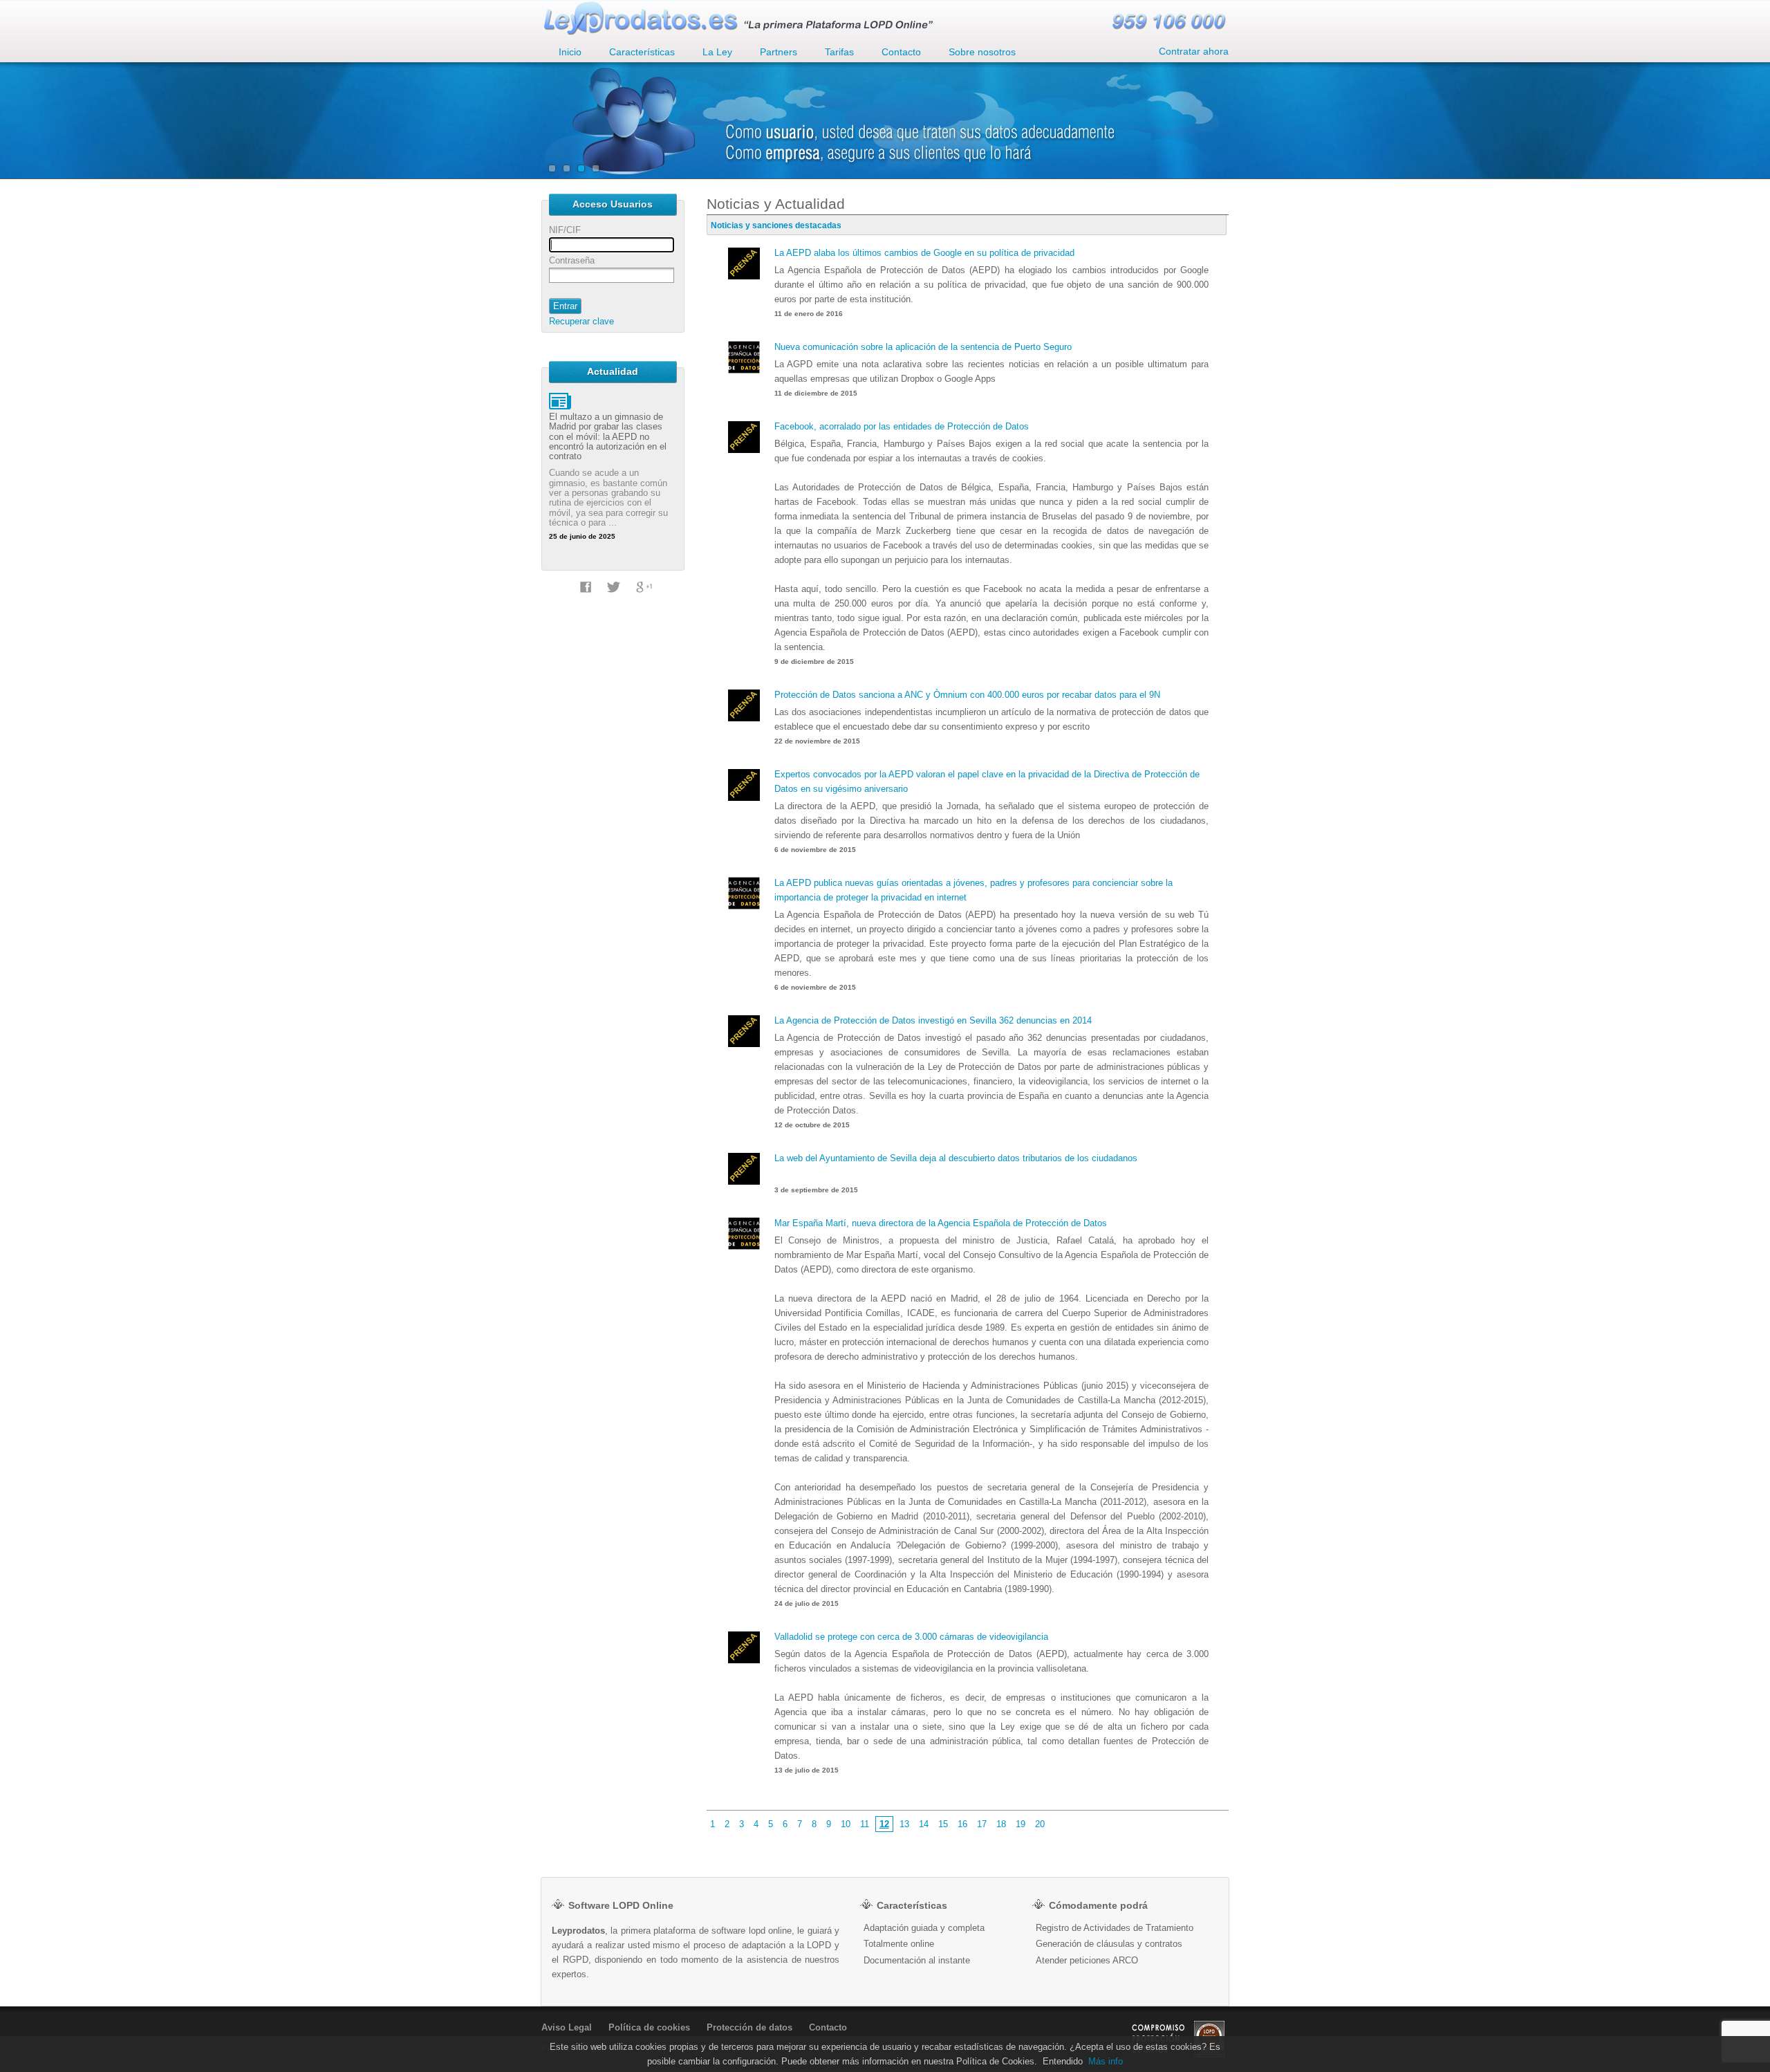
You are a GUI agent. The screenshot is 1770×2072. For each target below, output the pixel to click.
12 (884, 1824)
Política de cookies (649, 2027)
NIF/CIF (565, 230)
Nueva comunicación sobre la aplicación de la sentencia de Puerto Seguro (923, 347)
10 (846, 1824)
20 (1040, 1824)
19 (1021, 1824)
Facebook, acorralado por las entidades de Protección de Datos (902, 426)
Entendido (1063, 2061)
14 (924, 1824)
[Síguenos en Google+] (644, 595)
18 (1001, 1824)
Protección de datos (749, 2027)
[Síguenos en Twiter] (614, 595)
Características (642, 52)
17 (982, 1824)
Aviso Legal (567, 2027)
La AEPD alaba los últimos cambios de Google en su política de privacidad (924, 253)
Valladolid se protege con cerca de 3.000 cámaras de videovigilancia (911, 1637)
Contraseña (572, 260)
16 (962, 1824)
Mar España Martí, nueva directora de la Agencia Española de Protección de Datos (941, 1223)
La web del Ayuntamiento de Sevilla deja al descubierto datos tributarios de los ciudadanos (956, 1158)
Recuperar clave (581, 321)
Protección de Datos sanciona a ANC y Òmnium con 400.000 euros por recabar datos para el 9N (967, 695)
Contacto (828, 2027)
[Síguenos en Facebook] (586, 595)
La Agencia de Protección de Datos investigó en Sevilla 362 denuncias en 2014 (933, 1020)
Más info (1106, 2061)
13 (904, 1824)
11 (865, 1824)
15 (943, 1824)
